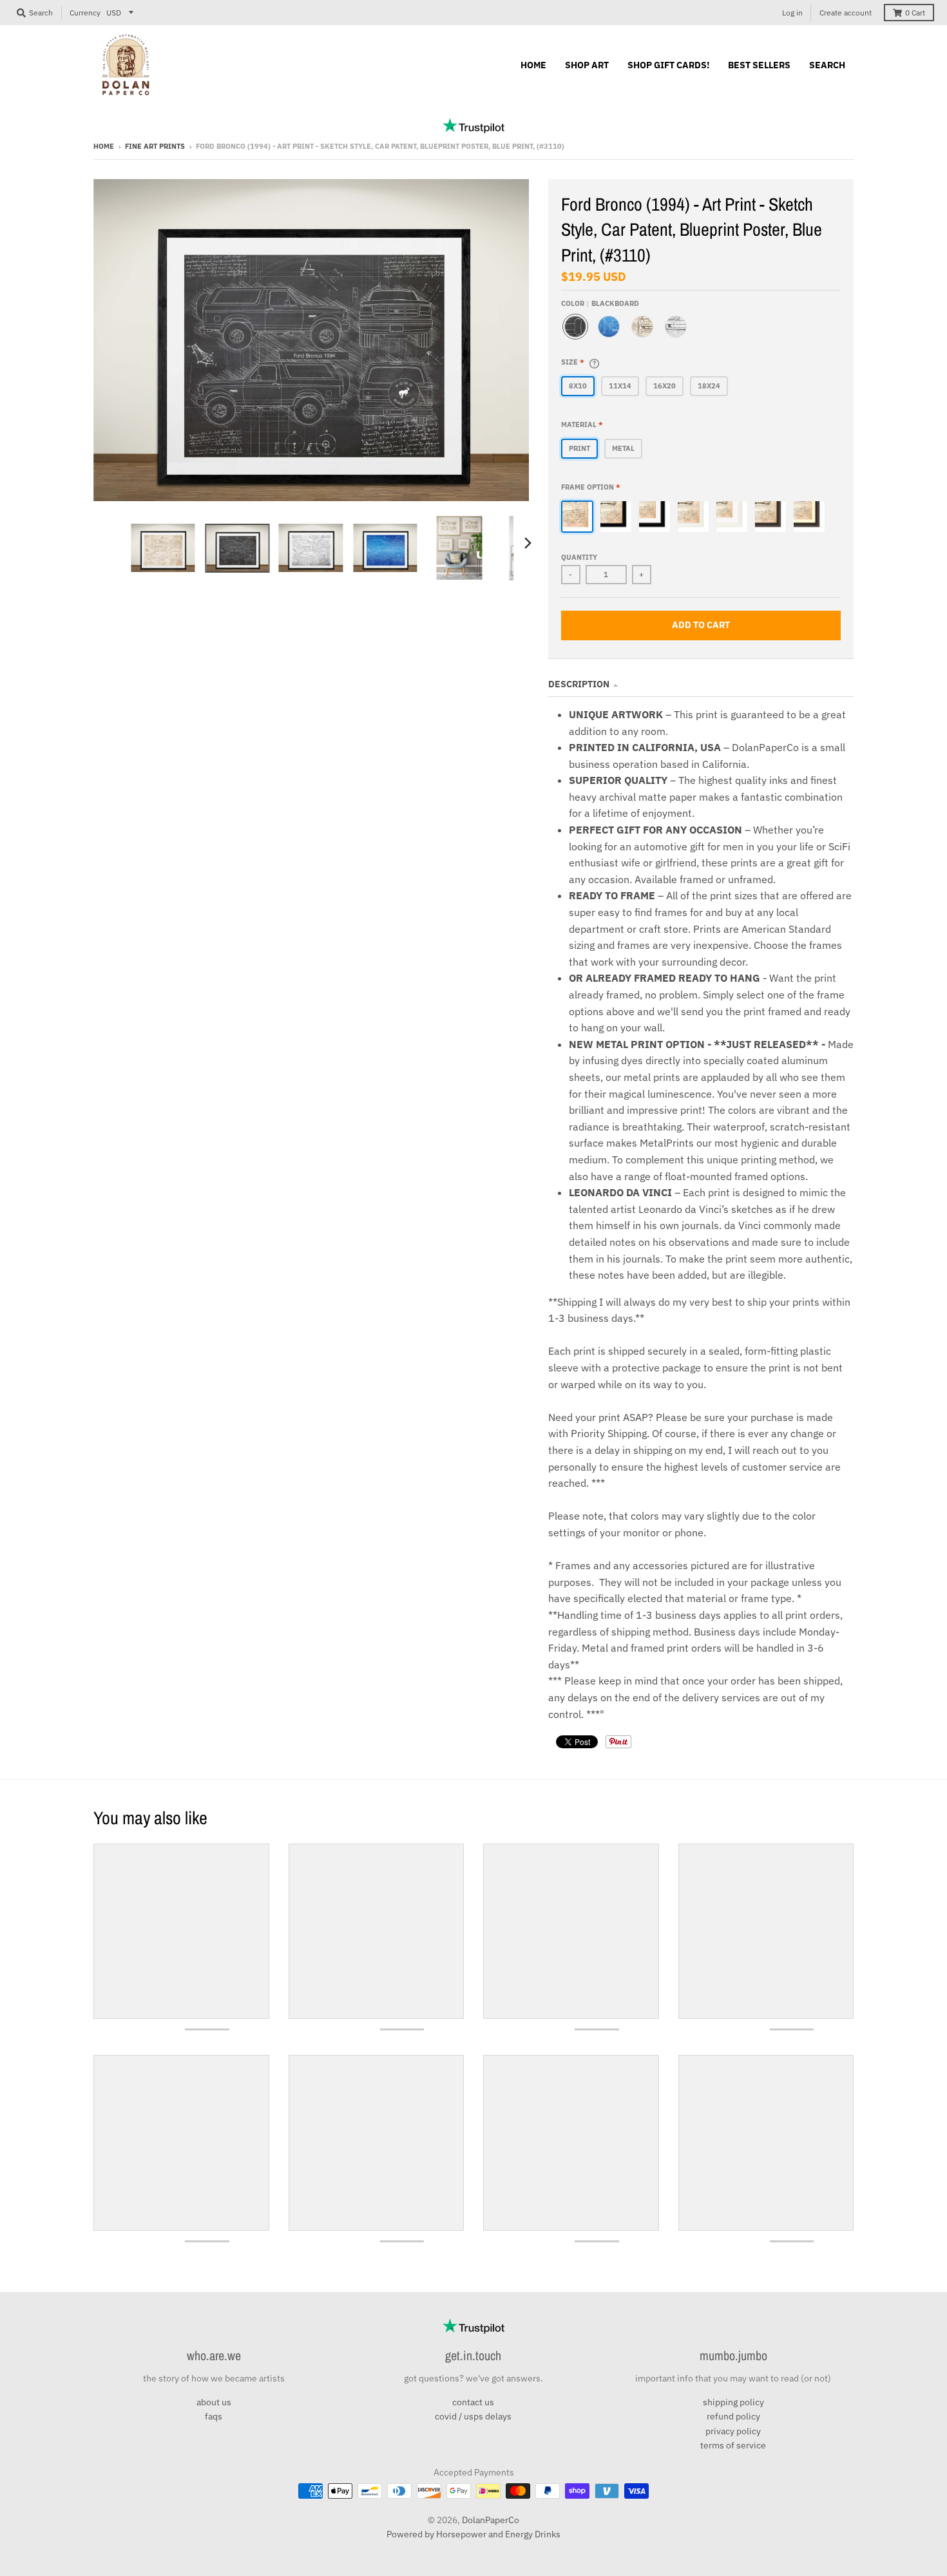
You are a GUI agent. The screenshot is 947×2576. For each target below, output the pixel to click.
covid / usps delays (473, 2416)
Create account (846, 13)
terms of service (733, 2445)
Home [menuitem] (533, 65)
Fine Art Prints (155, 146)
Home (104, 146)
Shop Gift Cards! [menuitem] (668, 65)
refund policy (733, 2416)
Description (579, 684)
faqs (214, 2416)
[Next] (528, 543)
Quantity (579, 557)
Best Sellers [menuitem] (759, 65)
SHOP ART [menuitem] (587, 65)
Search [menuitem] (827, 65)
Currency (85, 13)
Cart (915, 13)
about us (214, 2402)
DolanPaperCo (491, 2520)
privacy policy (733, 2431)
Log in (792, 13)
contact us (473, 2402)
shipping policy (733, 2402)
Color (600, 303)
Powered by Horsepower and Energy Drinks (473, 2534)
